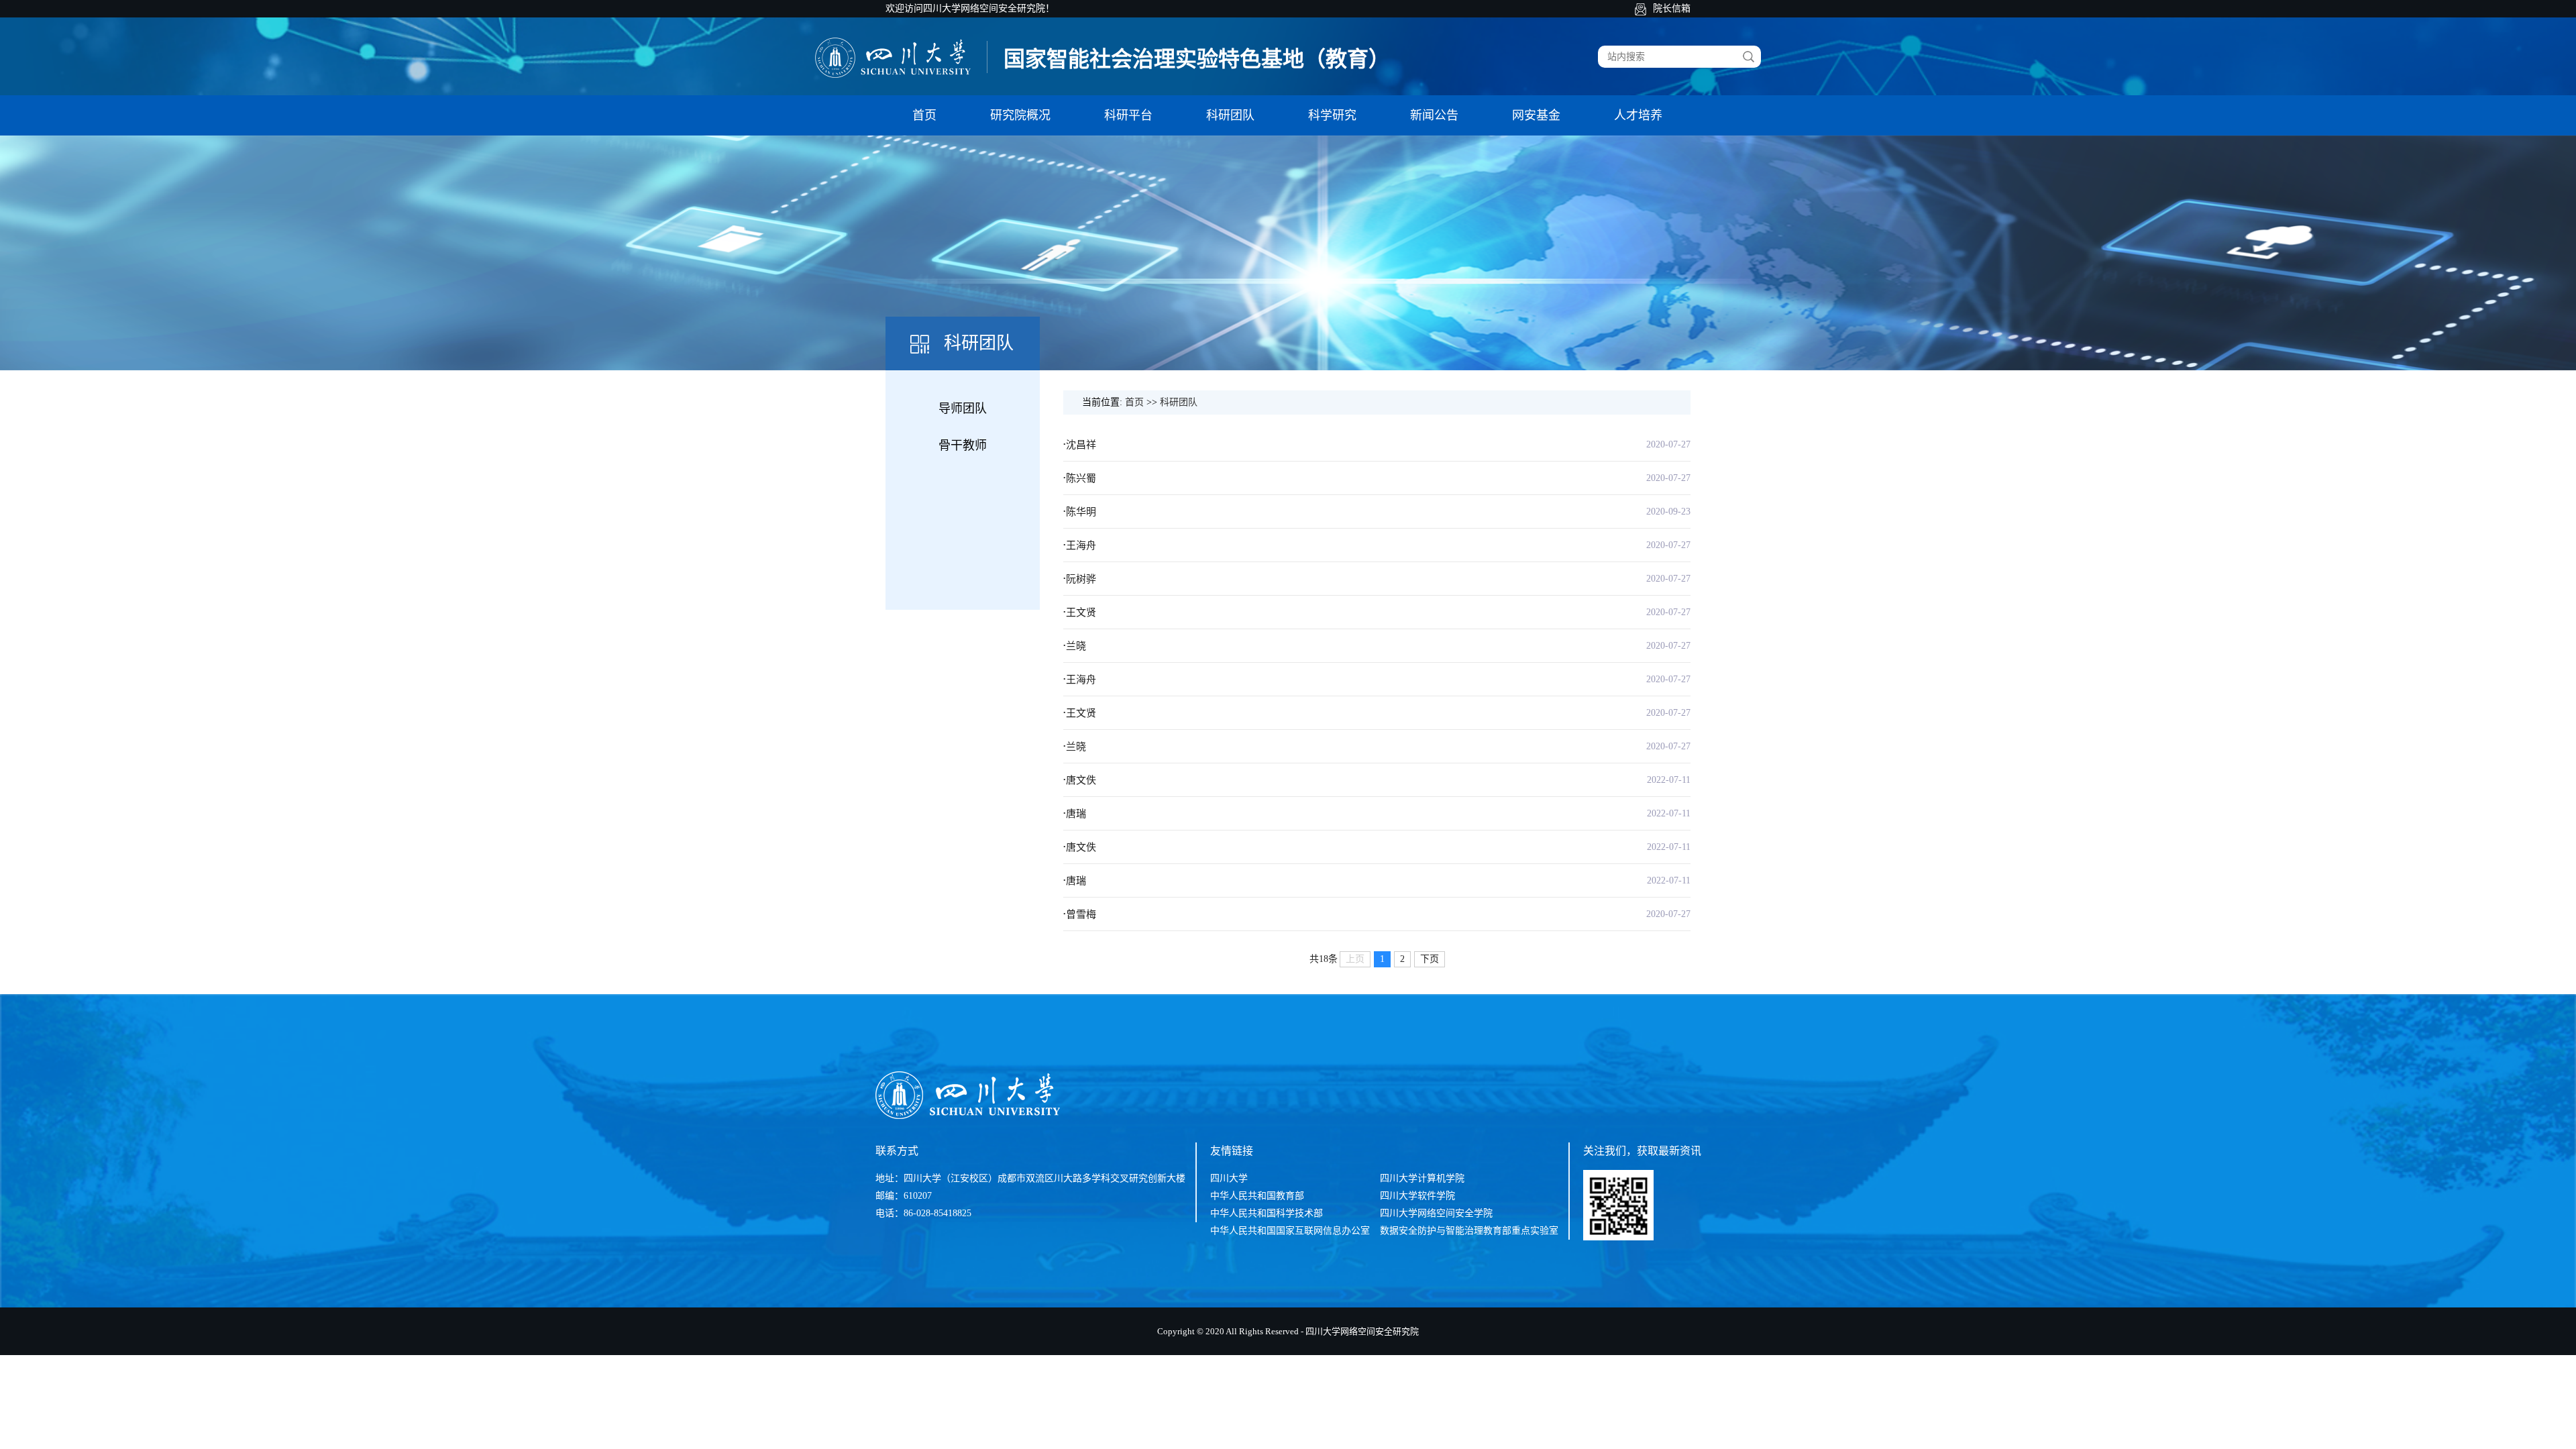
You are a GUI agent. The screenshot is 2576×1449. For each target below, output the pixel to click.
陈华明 (1081, 512)
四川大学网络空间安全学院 (1436, 1213)
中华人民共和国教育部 (1257, 1196)
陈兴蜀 (1081, 478)
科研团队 (1230, 115)
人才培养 (1638, 115)
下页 (1430, 959)
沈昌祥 (1081, 445)
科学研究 (1332, 115)
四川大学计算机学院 (1422, 1178)
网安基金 (1536, 115)
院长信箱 (1672, 8)
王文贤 (1081, 612)
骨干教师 (963, 445)
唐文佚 (1081, 780)
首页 (924, 115)
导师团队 (963, 409)
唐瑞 (1076, 814)
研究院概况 (1020, 115)
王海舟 (1081, 545)
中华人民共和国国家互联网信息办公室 (1290, 1231)
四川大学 (1229, 1178)
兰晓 (1076, 646)
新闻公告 (1434, 115)
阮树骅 (1081, 579)
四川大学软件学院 (1417, 1196)
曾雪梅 (1081, 914)
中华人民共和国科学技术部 (1267, 1213)
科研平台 (1128, 115)
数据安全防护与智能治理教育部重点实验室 (1469, 1231)
